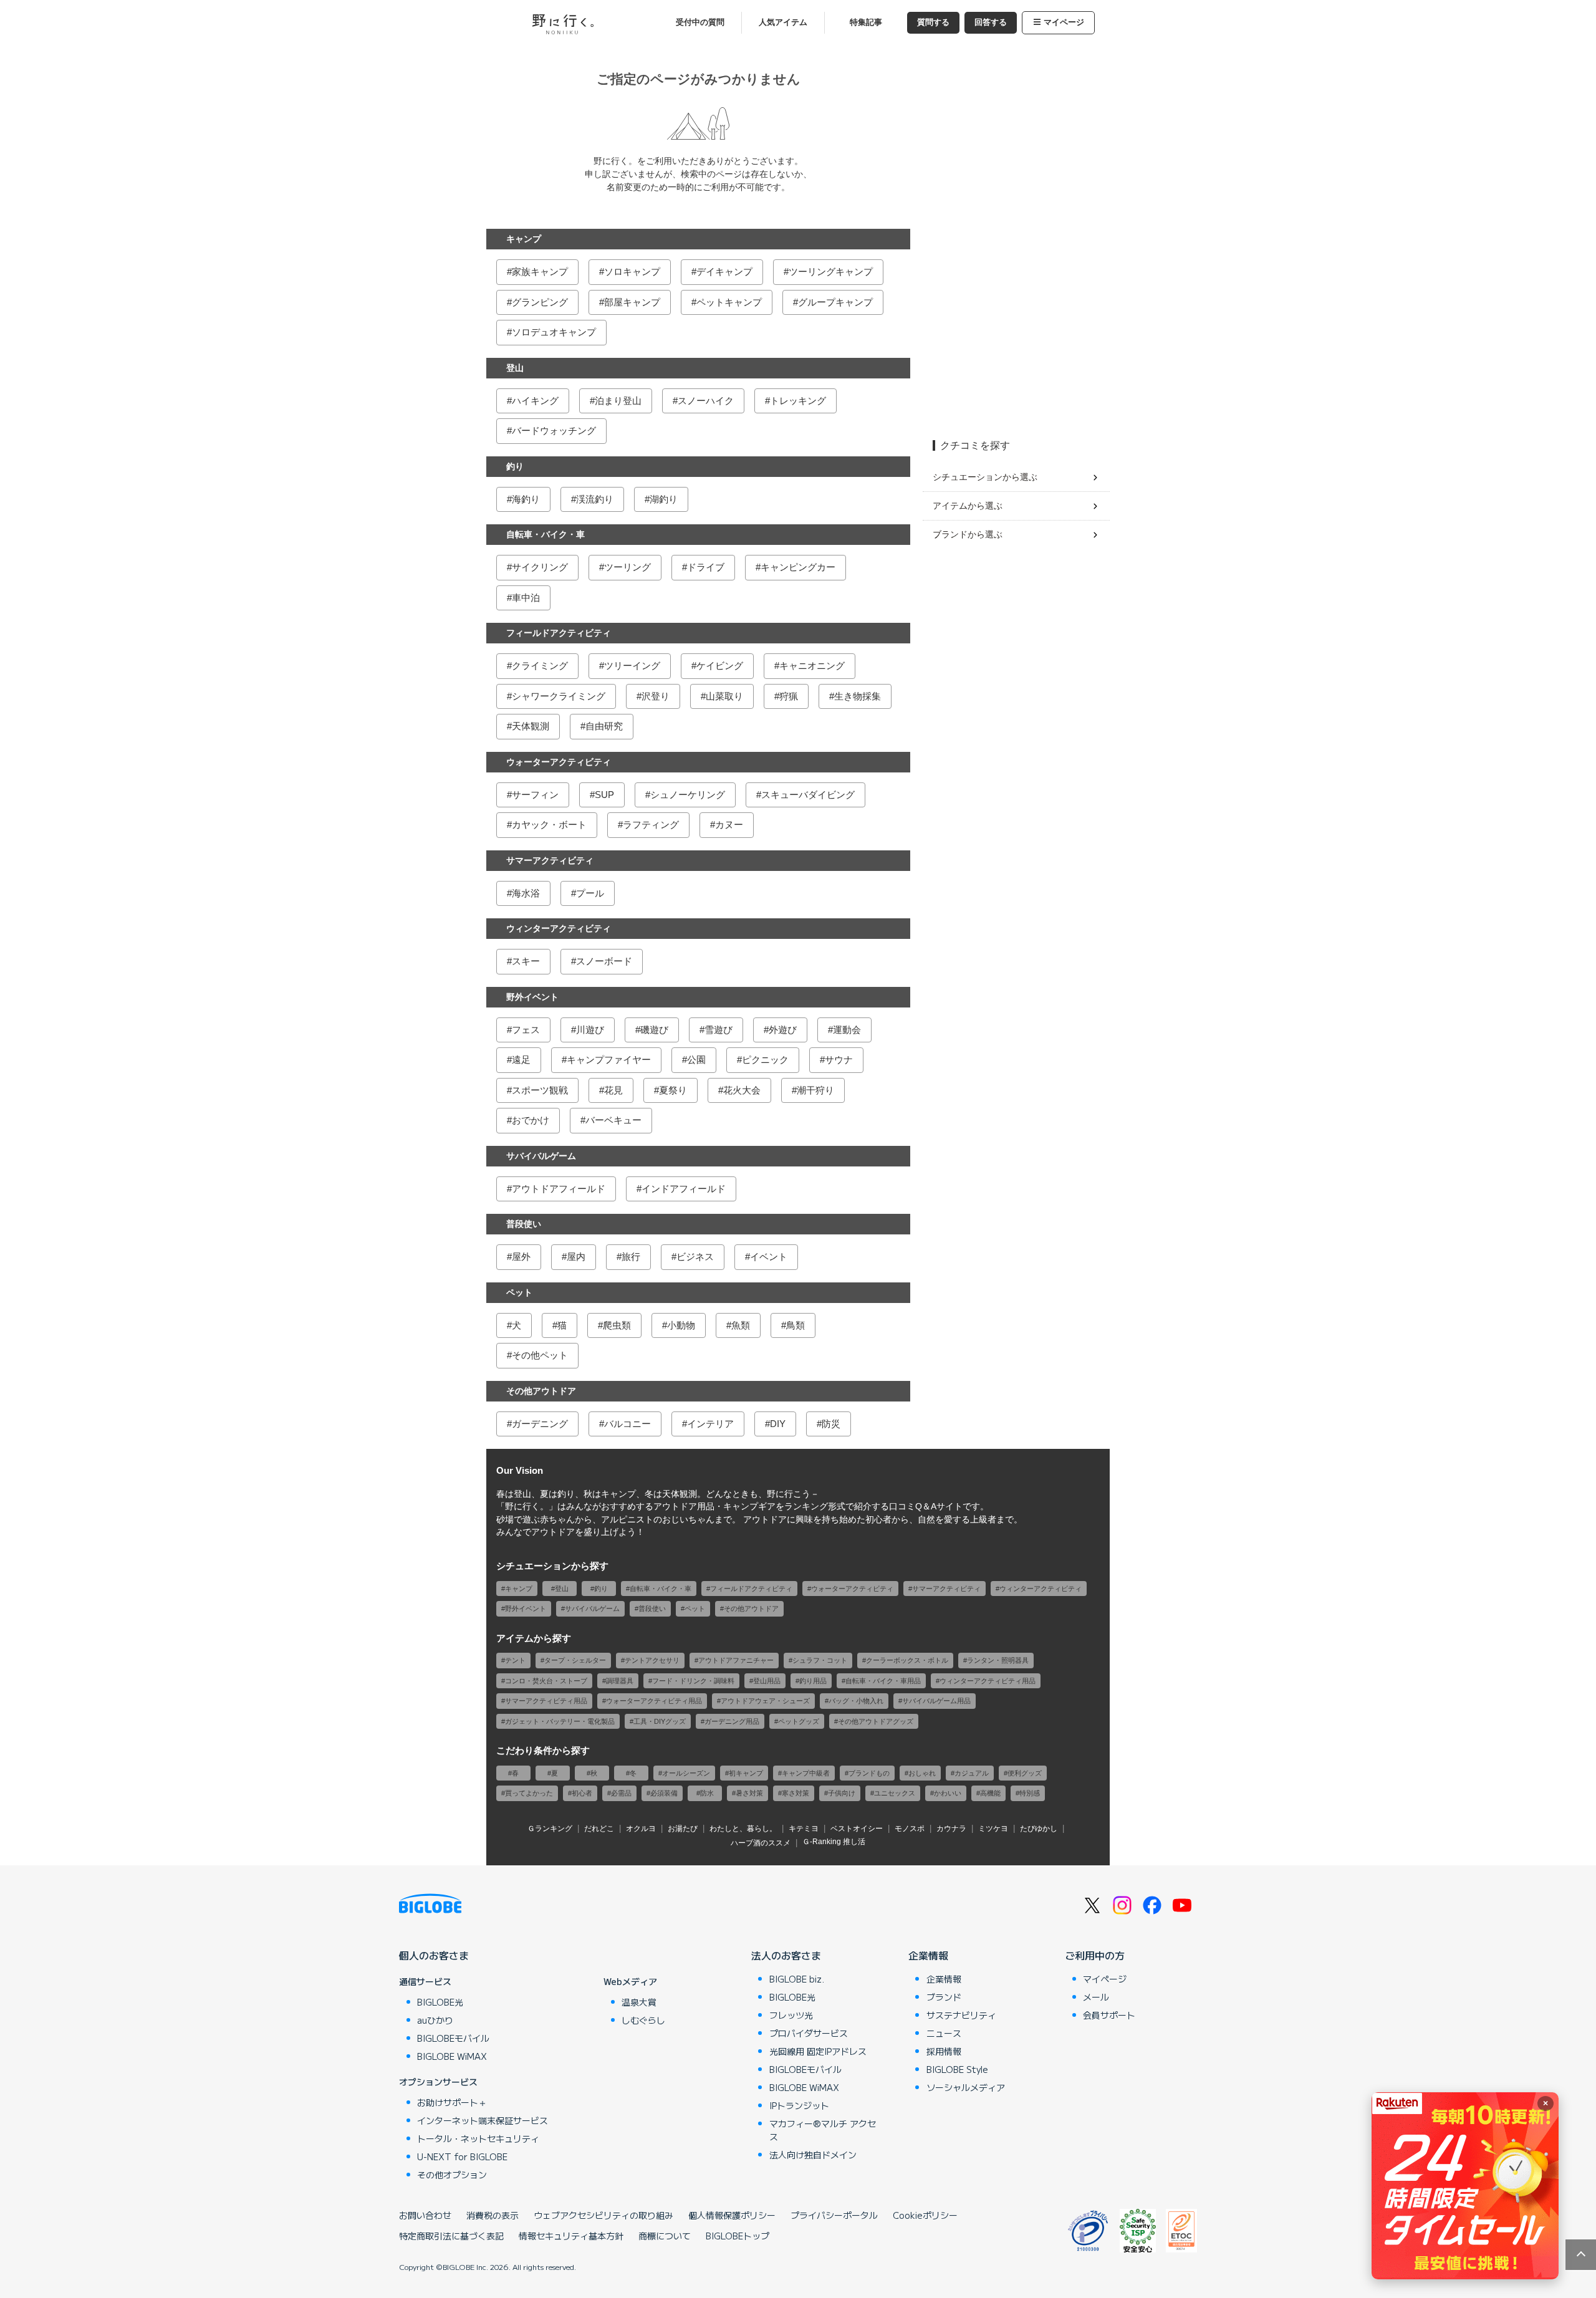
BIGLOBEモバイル (453, 2038)
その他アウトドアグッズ (876, 1721)
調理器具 (620, 1681)
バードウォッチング (554, 430)
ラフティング (651, 824)
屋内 (576, 1257)
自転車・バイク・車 (546, 534)
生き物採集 (858, 696)
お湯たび (683, 1829)
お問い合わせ (425, 2215)
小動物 (681, 1325)
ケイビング (720, 666)
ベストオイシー (857, 1829)
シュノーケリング (688, 795)
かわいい (948, 1793)
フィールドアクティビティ (559, 633)
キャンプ (524, 239)
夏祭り (673, 1090)
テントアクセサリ (652, 1660)
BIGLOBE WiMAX (452, 2056)
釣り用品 (813, 1681)
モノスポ (910, 1829)
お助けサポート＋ (452, 2102)
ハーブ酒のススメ (761, 1843)
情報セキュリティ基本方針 (571, 2236)
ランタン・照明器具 (998, 1660)
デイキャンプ (724, 272)
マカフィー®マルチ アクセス (823, 2130)
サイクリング (540, 567)
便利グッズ (1025, 1773)
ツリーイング (632, 666)
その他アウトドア (541, 1391)
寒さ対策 (796, 1793)
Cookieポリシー (925, 2215)
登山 (515, 368)
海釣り (526, 499)
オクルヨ (641, 1829)
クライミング (540, 666)
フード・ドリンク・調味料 (693, 1681)
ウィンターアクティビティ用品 (988, 1681)
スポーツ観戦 (540, 1090)
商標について (665, 2236)
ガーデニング (540, 1424)
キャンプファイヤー (609, 1060)
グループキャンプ (835, 302)
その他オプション (452, 2175)
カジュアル (972, 1773)
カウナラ (951, 1829)
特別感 (1030, 1793)
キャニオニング (812, 666)
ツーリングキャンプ (831, 272)
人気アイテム (783, 22)
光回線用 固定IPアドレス (818, 2051)
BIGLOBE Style (957, 2069)
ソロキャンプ (632, 272)
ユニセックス (895, 1793)
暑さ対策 (749, 1793)
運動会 (847, 1030)
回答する (991, 22)
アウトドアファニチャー (736, 1660)
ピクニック (765, 1060)
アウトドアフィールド (559, 1189)
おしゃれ (922, 1773)
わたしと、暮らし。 (743, 1829)
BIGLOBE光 (440, 2002)
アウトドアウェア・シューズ (765, 1701)
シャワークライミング (559, 696)
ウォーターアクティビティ (559, 762)
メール (1096, 1997)
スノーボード (604, 961)
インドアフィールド (684, 1189)
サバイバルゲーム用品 (936, 1701)
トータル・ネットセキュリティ (478, 2138)
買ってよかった (529, 1793)
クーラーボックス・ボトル (907, 1660)
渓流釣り (595, 499)
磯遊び (654, 1030)
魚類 (741, 1325)
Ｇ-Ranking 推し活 (834, 1842)
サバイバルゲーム (541, 1156)
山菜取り (724, 696)
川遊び (590, 1030)
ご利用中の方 (1095, 1955)
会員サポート (1109, 2015)
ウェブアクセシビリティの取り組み (603, 2215)
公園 (696, 1060)
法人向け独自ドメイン (813, 2155)
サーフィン (535, 795)
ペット (519, 1292)
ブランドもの (869, 1773)
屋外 (521, 1257)
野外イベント (532, 997)
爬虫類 (617, 1325)
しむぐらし (643, 2020)
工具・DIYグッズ (660, 1721)
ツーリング (627, 567)
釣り (515, 466)
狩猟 (789, 696)
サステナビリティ (961, 2015)
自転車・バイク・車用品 (883, 1681)
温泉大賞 (639, 2002)
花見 (613, 1090)
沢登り (656, 696)
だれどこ (599, 1829)
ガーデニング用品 (732, 1721)
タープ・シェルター (575, 1660)
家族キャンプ (540, 272)
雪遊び (719, 1030)
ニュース (944, 2033)
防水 (707, 1793)
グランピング (540, 302)
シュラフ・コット (820, 1660)
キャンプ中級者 (806, 1773)
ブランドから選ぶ (968, 534)
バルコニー (627, 1424)
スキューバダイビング (808, 795)
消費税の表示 (493, 2215)
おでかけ (531, 1120)
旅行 (631, 1257)
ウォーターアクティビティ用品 (654, 1701)
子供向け (842, 1793)
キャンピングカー (798, 567)
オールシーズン (686, 1773)
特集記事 (866, 22)
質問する (933, 22)
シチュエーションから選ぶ (985, 477)
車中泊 (526, 598)
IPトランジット (799, 2105)
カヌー (729, 824)
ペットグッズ (799, 1721)
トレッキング (798, 401)
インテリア (710, 1424)
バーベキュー (613, 1120)
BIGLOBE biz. (797, 1979)
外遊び (783, 1030)
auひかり (435, 2020)
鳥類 (796, 1325)
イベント (769, 1257)
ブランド (944, 1997)
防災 (831, 1424)
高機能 (990, 1793)
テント (515, 1660)
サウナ (839, 1060)
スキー (526, 961)
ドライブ (706, 567)
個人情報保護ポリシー (732, 2215)
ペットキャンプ (729, 302)
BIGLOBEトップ (738, 2236)
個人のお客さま (434, 1955)
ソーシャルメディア (966, 2087)
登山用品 (767, 1681)
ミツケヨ (993, 1829)
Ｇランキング (550, 1829)
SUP (604, 795)
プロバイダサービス (809, 2033)
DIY (778, 1424)
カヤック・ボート (549, 824)
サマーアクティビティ (550, 860)
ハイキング (535, 401)
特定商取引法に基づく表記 (451, 2236)
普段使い (524, 1224)
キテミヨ (804, 1829)
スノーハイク (706, 401)
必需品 (621, 1793)
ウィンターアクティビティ (559, 928)
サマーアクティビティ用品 (546, 1701)
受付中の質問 (700, 22)
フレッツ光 (791, 2015)
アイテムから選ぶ (968, 506)
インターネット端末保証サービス (483, 2120)
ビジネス (695, 1257)
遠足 (521, 1060)
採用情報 (944, 2051)
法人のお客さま (786, 1955)
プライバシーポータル (834, 2215)
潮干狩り (815, 1090)
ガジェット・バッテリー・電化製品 (560, 1721)
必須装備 (664, 1793)
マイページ (1064, 22)
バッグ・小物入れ (856, 1701)
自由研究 (604, 726)
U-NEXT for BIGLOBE (462, 2156)
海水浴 (526, 893)
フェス (526, 1030)
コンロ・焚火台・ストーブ (546, 1681)
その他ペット (540, 1355)
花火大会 (742, 1090)
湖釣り (664, 499)
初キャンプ (746, 1773)
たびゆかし (1039, 1829)
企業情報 (928, 1955)
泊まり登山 (618, 401)
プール (590, 893)
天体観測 (531, 726)
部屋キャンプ (632, 302)
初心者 (582, 1793)
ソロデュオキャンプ (554, 332)
